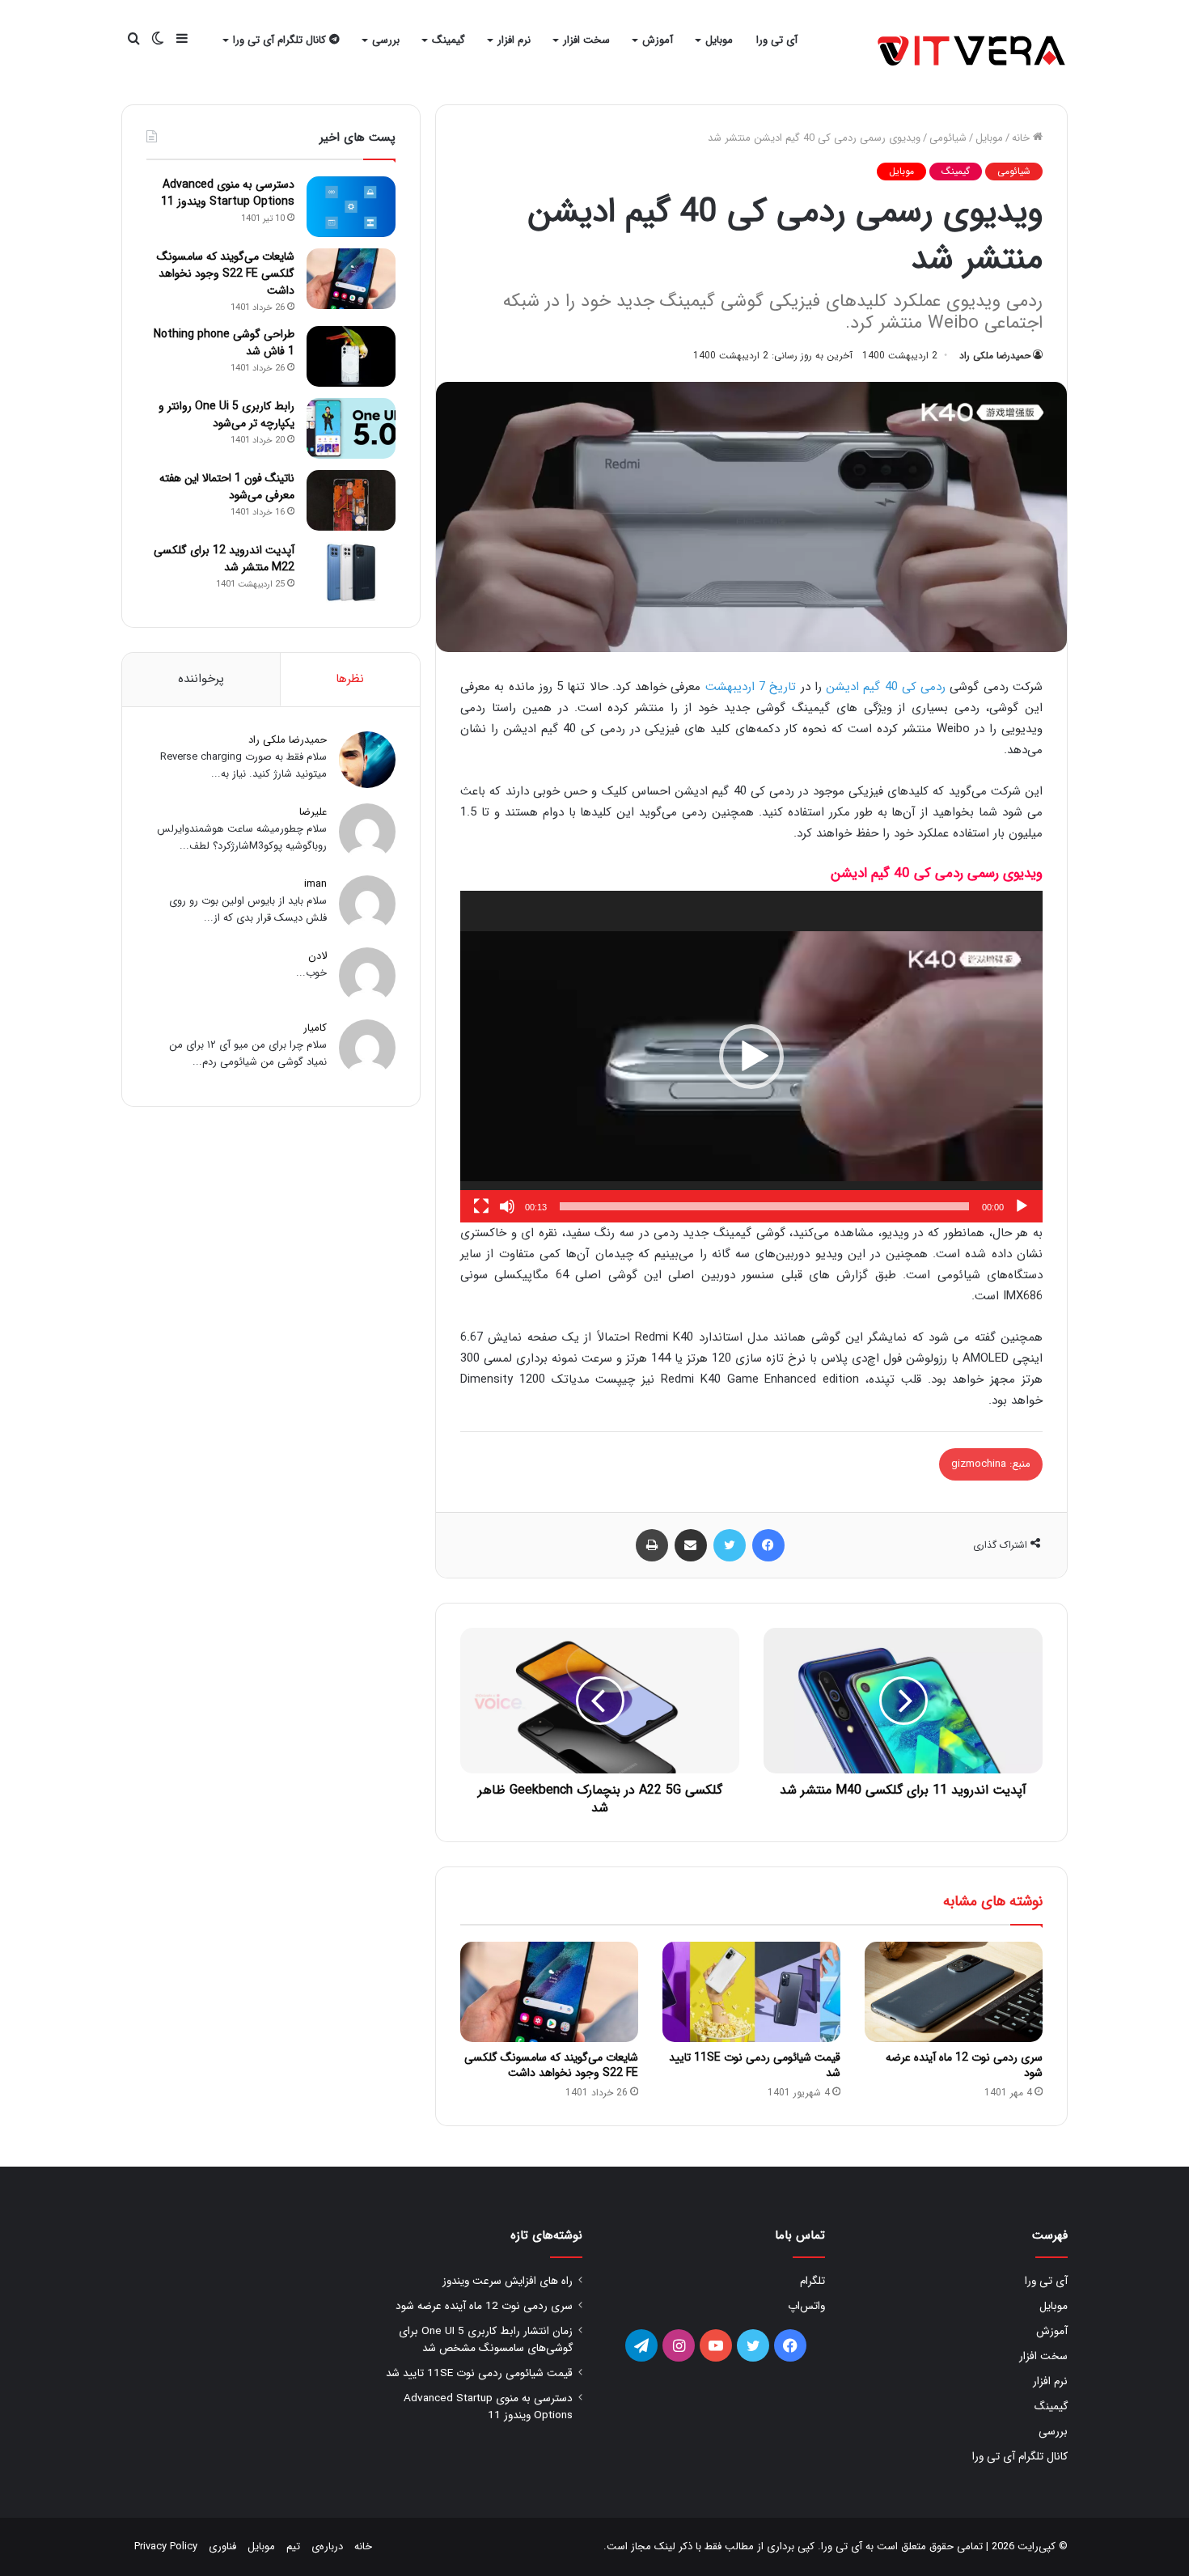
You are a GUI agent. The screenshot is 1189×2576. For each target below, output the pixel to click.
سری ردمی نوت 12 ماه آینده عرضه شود (964, 2065)
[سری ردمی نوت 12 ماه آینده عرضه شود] (954, 1992)
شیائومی (948, 138)
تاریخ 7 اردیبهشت (751, 687)
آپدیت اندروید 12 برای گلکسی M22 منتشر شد (224, 559)
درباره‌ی (327, 2546)
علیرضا (313, 812)
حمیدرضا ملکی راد (995, 356)
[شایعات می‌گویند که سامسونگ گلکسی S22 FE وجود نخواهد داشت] (549, 1992)
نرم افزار (514, 40)
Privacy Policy (166, 2546)
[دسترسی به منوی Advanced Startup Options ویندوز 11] (351, 207)
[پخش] (1022, 1206)
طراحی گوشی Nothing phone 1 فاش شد (224, 343)
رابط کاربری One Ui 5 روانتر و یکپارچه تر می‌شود (226, 415)
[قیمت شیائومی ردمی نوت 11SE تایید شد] (751, 1992)
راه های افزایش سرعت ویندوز (508, 2281)
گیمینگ (449, 40)
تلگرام (812, 2281)
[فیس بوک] (768, 1545)
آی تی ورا (777, 40)
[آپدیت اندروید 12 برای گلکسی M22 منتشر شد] (351, 572)
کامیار (315, 1028)
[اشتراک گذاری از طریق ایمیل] (691, 1545)
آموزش (658, 40)
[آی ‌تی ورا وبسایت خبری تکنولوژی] (973, 52)
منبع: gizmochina (991, 1464)
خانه (1022, 138)
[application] (751, 1057)
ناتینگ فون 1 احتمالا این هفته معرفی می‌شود (227, 487)
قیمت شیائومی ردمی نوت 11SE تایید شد (755, 2065)
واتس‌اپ (806, 2306)
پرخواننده (201, 679)
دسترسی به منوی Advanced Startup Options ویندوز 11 (228, 193)
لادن (317, 956)
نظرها (350, 679)
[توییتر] (730, 1545)
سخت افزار (586, 40)
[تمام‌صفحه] (481, 1206)
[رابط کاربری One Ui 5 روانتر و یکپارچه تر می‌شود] (351, 428)
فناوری (222, 2546)
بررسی (386, 40)
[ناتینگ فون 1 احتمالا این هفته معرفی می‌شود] (351, 500)
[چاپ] (652, 1545)
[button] (751, 1057)
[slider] (764, 1206)
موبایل (719, 40)
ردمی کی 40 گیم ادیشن (886, 687)
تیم (293, 2546)
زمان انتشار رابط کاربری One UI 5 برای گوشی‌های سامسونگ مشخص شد (486, 2340)
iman (315, 884)
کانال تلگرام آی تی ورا (281, 40)
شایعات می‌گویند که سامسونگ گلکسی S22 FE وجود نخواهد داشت (551, 2065)
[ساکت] (507, 1206)
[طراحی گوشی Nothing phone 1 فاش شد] (351, 356)
